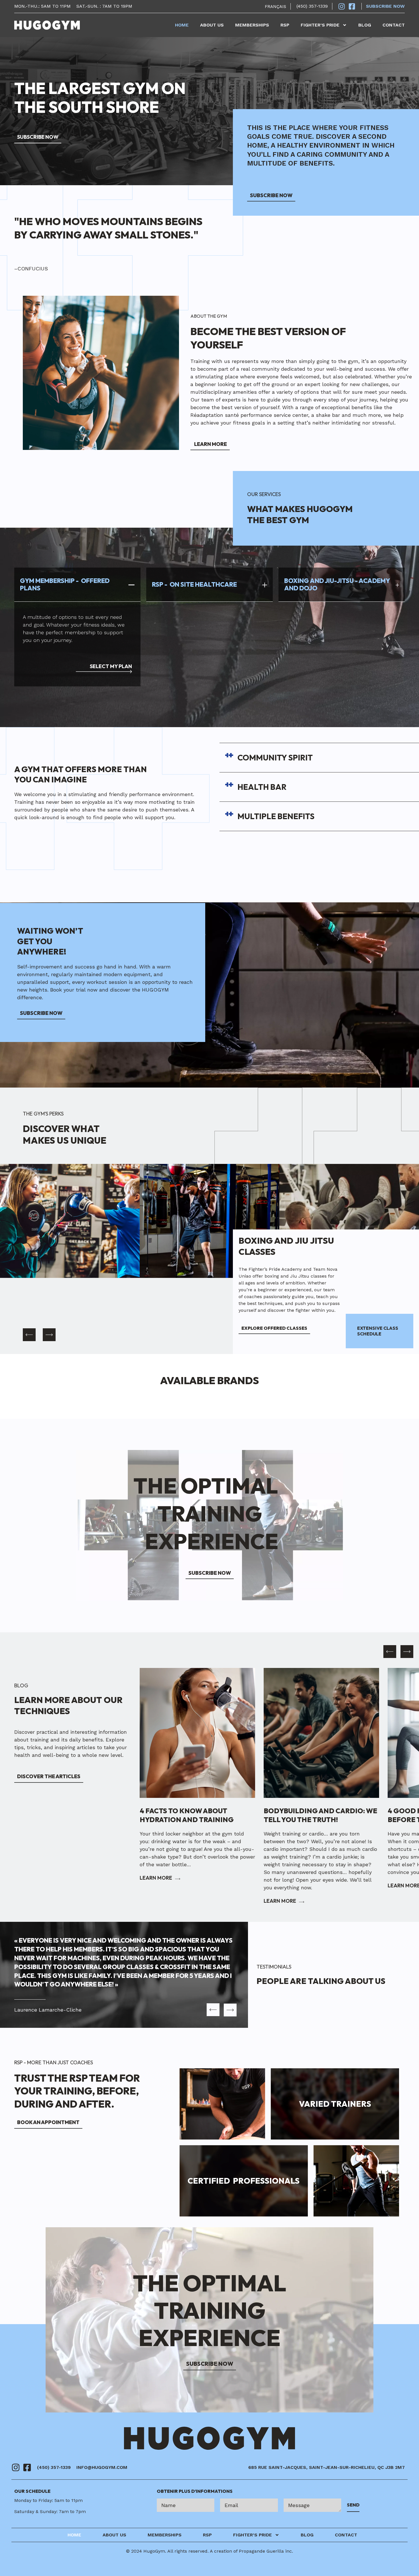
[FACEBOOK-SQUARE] (27, 2467)
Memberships (252, 25)
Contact (394, 25)
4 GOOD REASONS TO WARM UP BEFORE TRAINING (317, 1815)
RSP (285, 25)
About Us (212, 25)
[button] (29, 1335)
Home (182, 25)
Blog (365, 25)
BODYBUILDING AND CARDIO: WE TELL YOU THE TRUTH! (196, 1815)
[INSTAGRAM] (16, 2467)
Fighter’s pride (320, 25)
